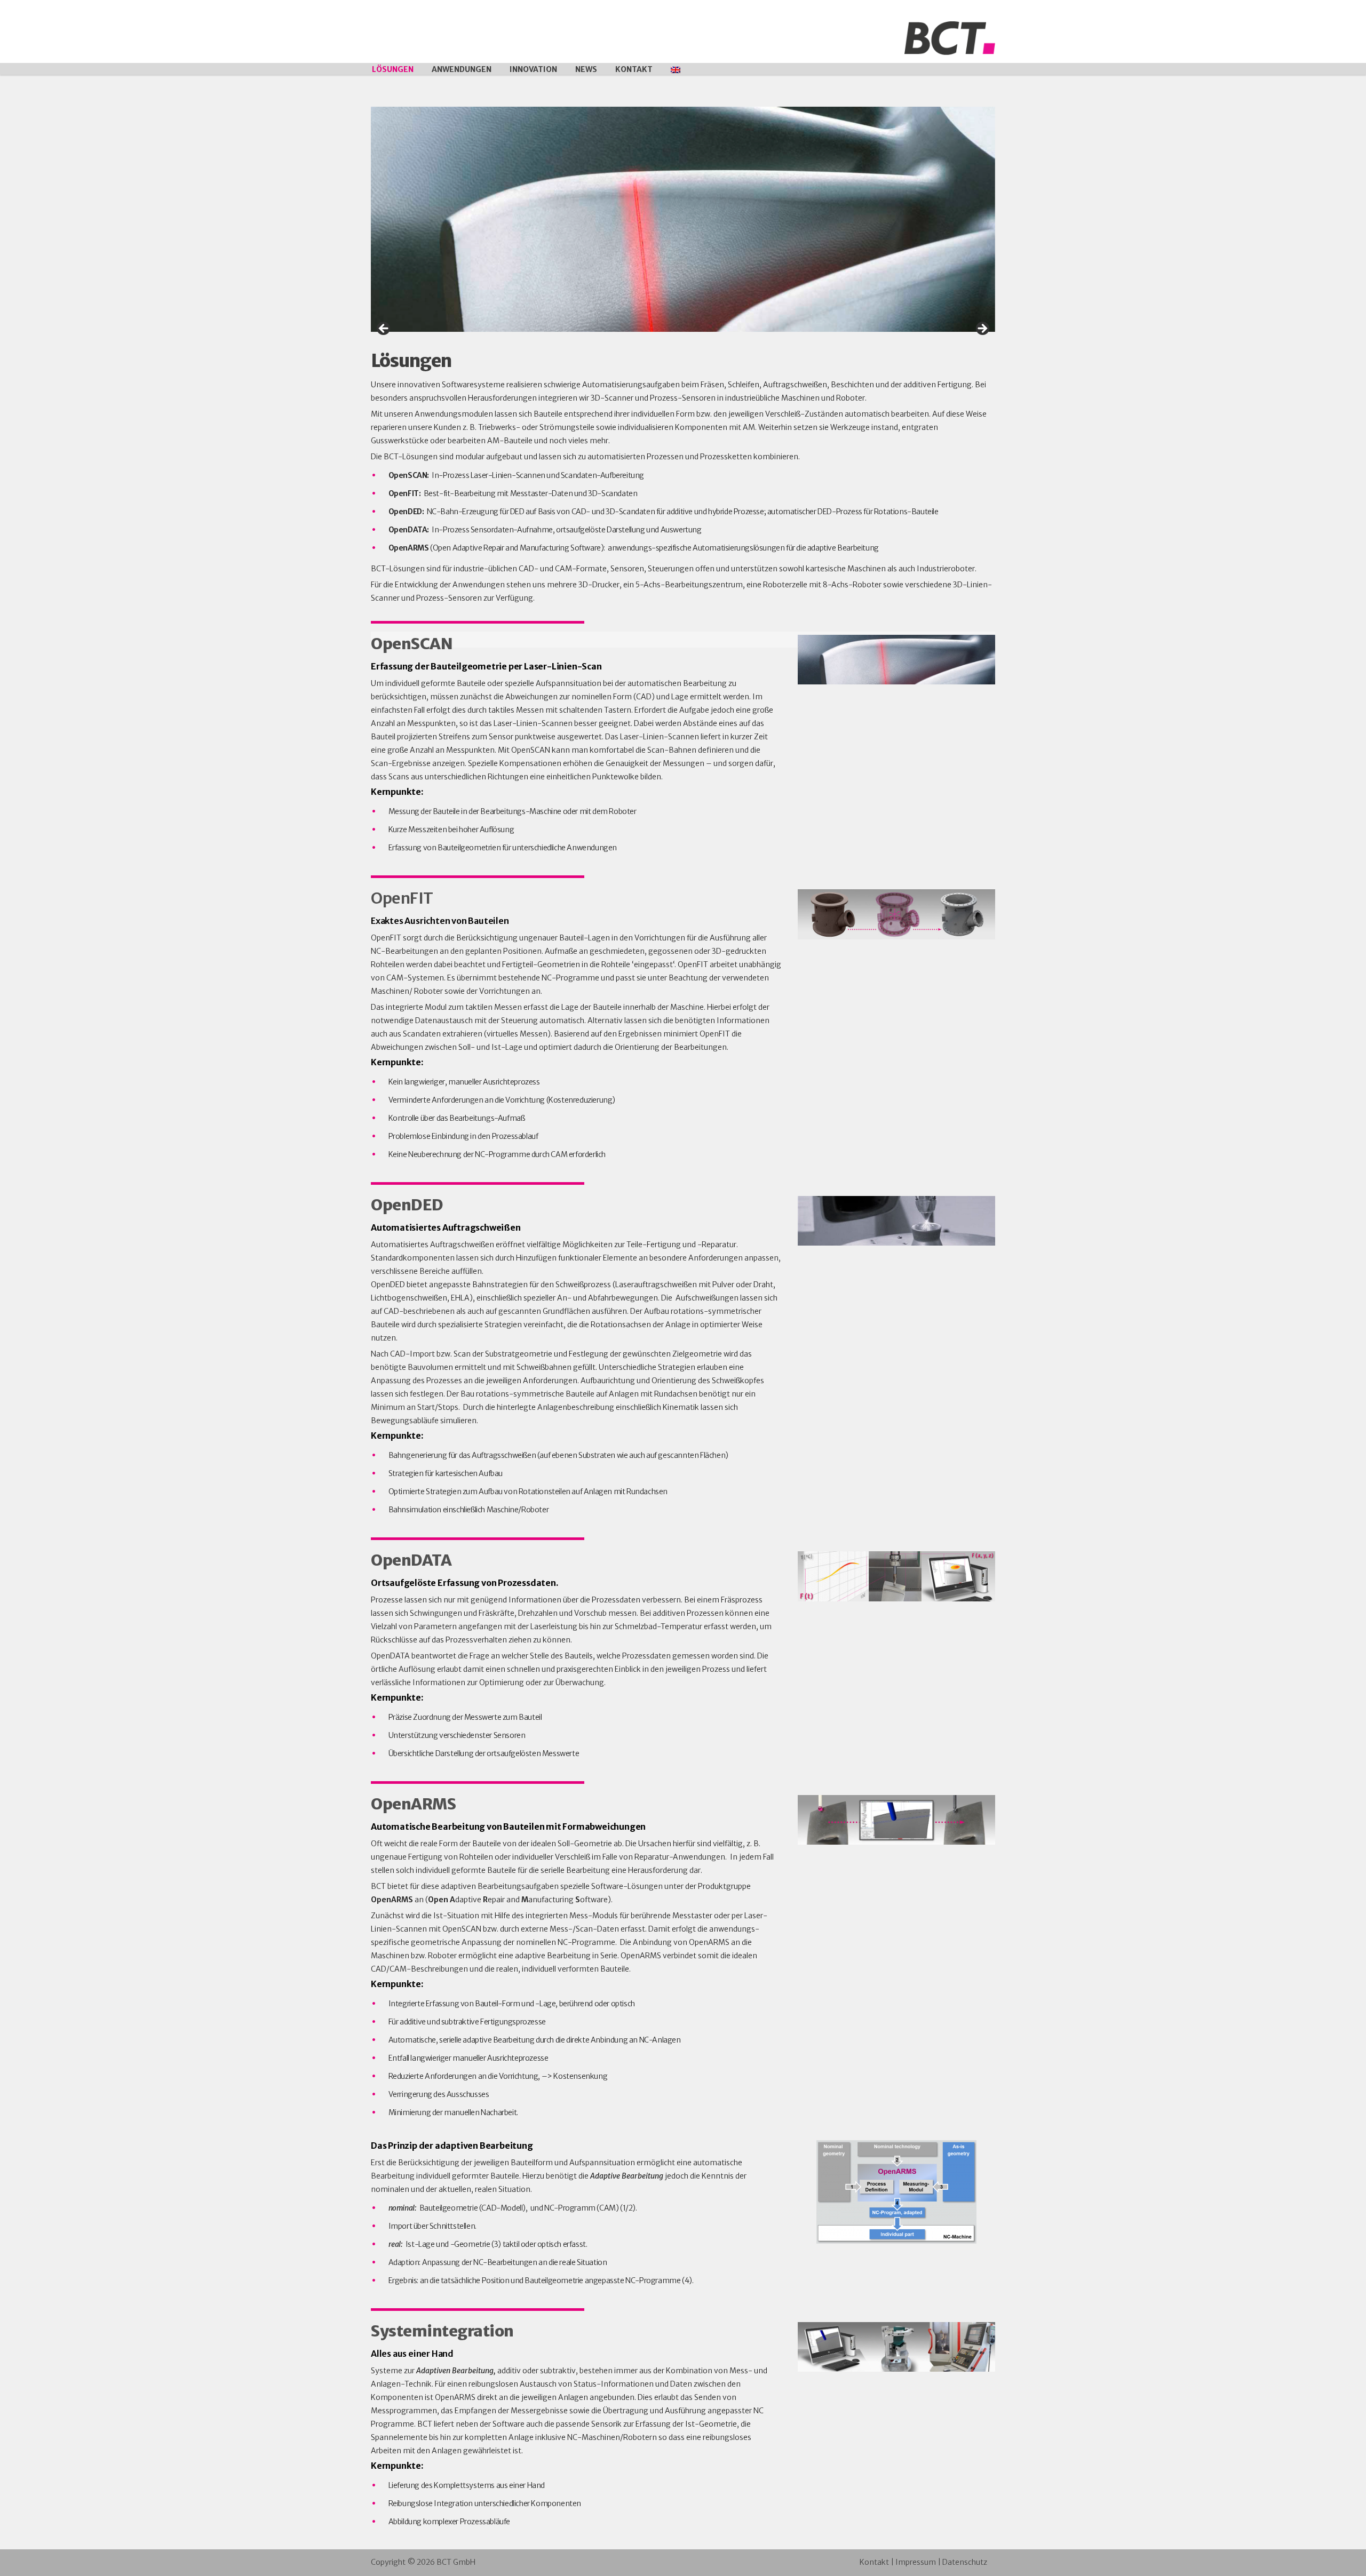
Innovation (533, 69)
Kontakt (634, 69)
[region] (683, 219)
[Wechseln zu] (676, 69)
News (586, 69)
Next (982, 329)
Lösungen (393, 69)
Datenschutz (965, 2562)
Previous (384, 329)
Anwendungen (462, 69)
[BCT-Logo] (950, 37)
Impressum (916, 2562)
